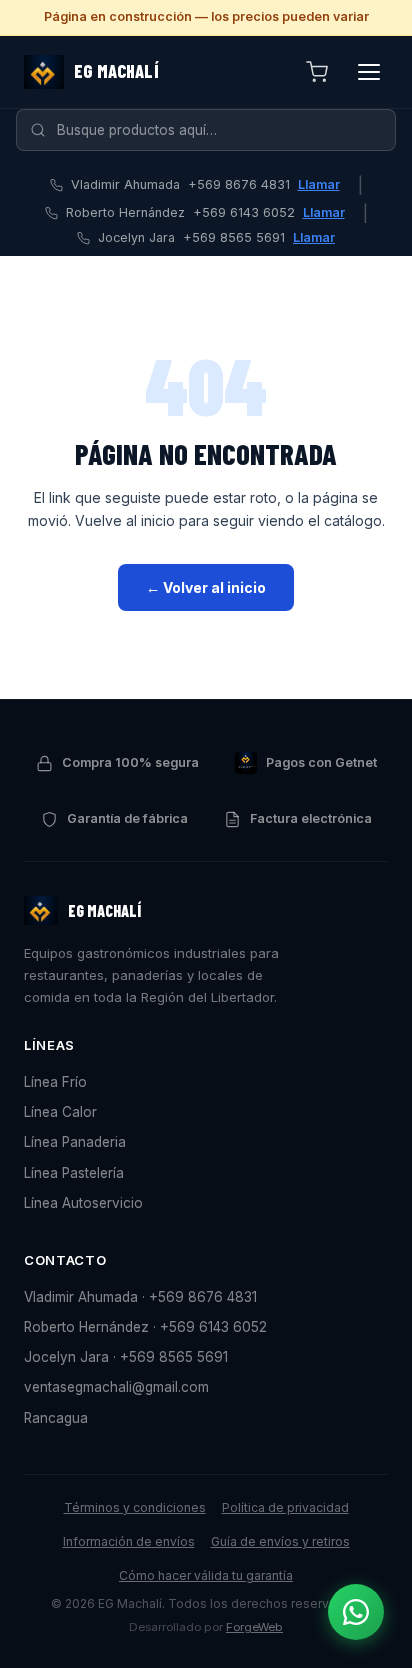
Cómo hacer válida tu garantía (206, 1575)
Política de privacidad (285, 1507)
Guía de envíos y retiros (280, 1541)
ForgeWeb (254, 1627)
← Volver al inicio (206, 587)
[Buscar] (38, 130)
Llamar (319, 184)
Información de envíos (129, 1541)
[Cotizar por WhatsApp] (356, 1612)
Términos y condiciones (135, 1507)
